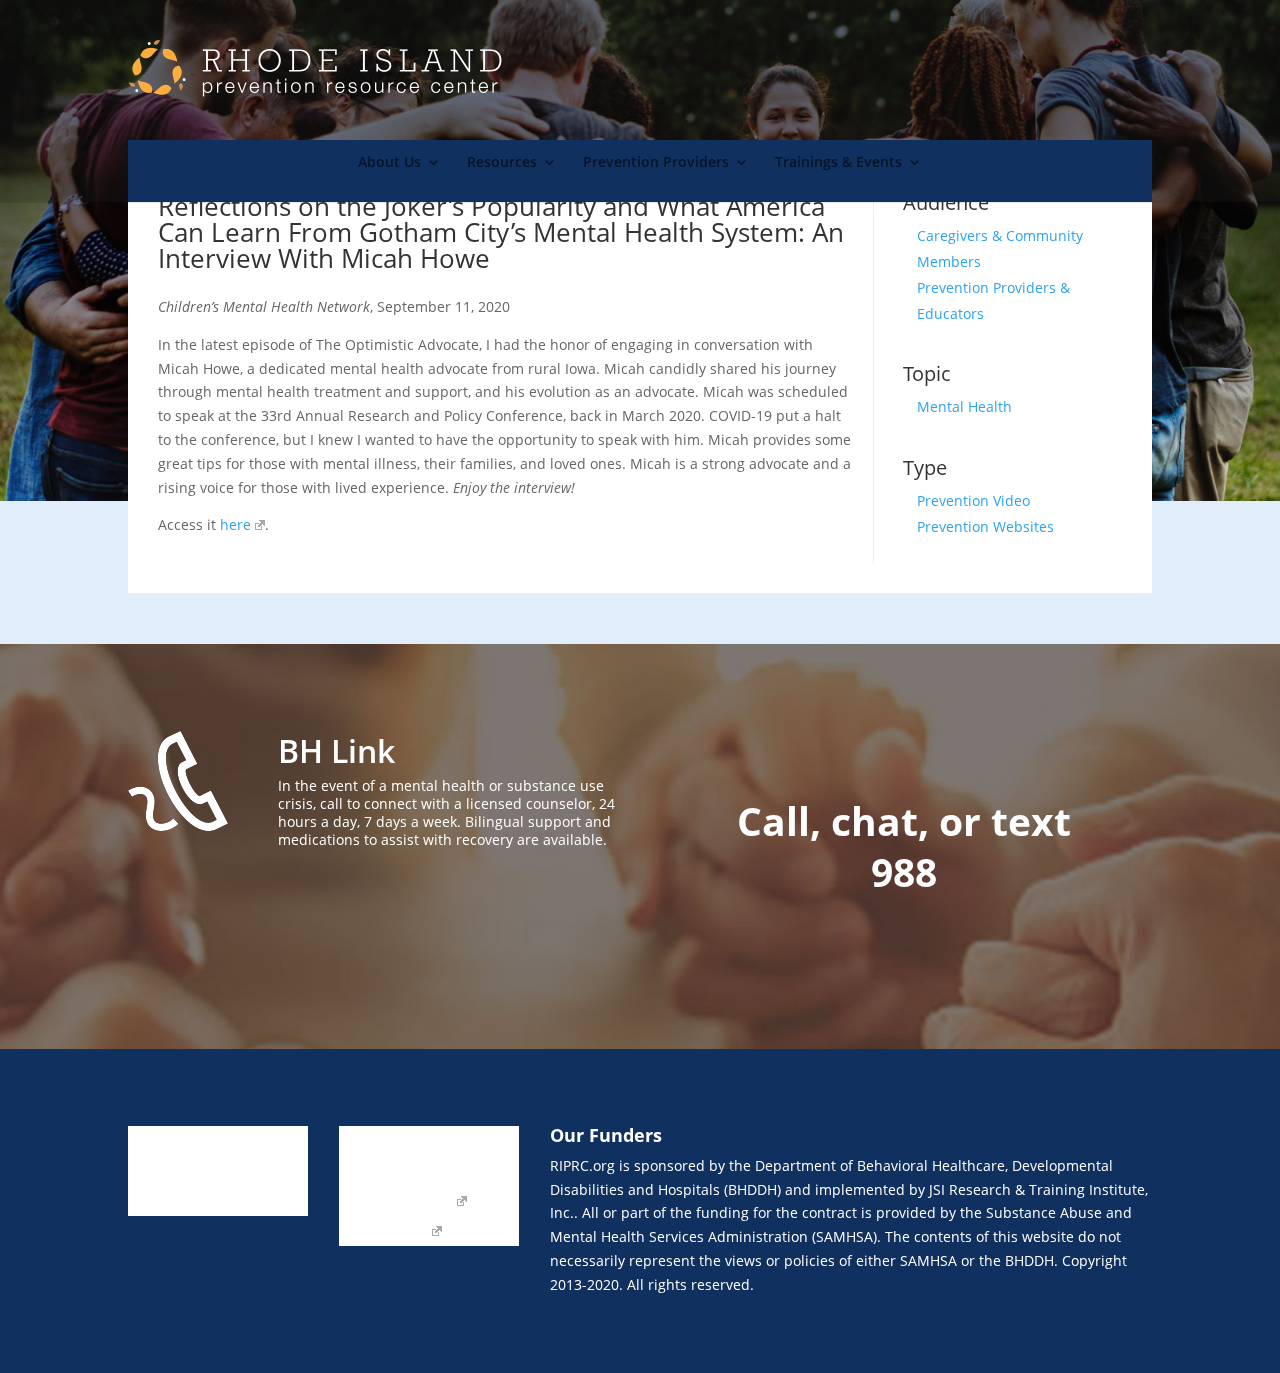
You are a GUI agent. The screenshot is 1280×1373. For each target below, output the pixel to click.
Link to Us (371, 1142)
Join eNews (463, 1142)
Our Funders (475, 1172)
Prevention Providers (656, 163)
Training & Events (187, 1202)
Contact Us (375, 1172)
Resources (502, 163)
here (235, 524)
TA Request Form (396, 1202)
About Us (389, 163)
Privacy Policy (383, 1232)
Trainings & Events (838, 163)
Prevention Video (973, 500)
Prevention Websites (985, 526)
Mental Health (964, 406)
